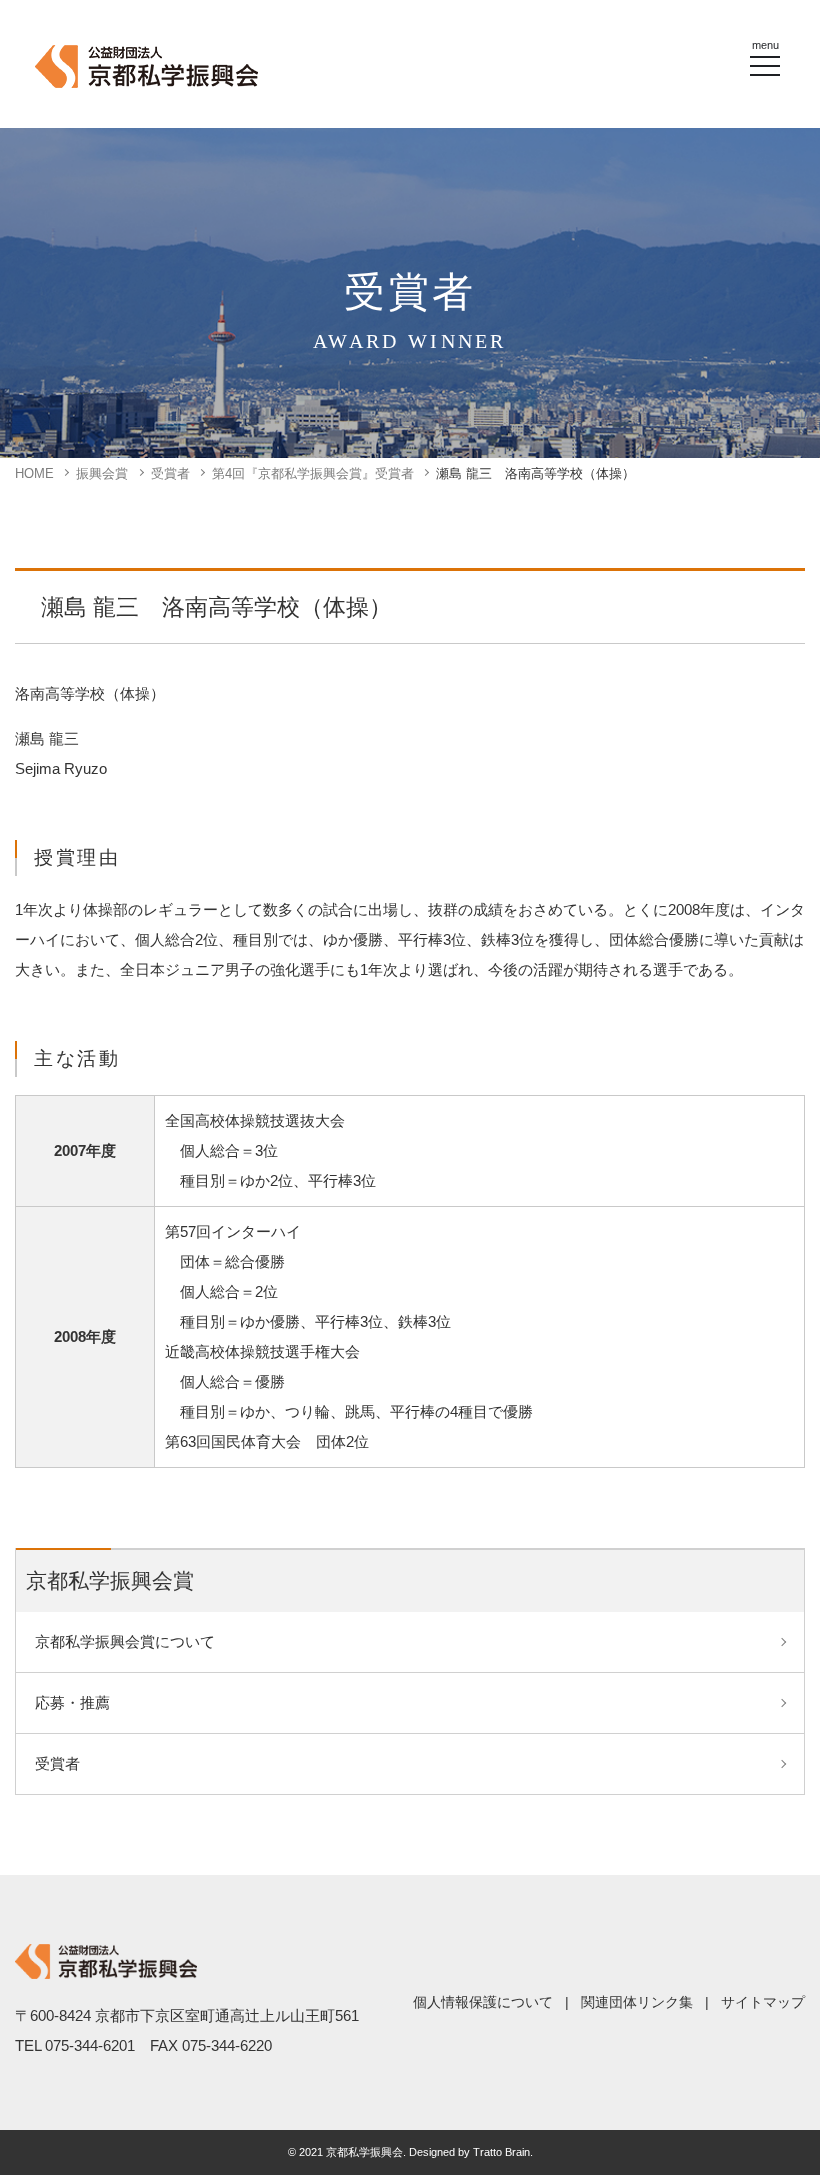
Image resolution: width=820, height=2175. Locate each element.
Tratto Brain (501, 2152)
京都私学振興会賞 (110, 1580)
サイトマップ (763, 2002)
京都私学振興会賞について (125, 1641)
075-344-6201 (90, 2045)
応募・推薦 (72, 1702)
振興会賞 (102, 473)
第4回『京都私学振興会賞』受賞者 (313, 473)
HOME (34, 473)
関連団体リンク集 (637, 2002)
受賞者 (170, 473)
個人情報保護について (483, 2002)
